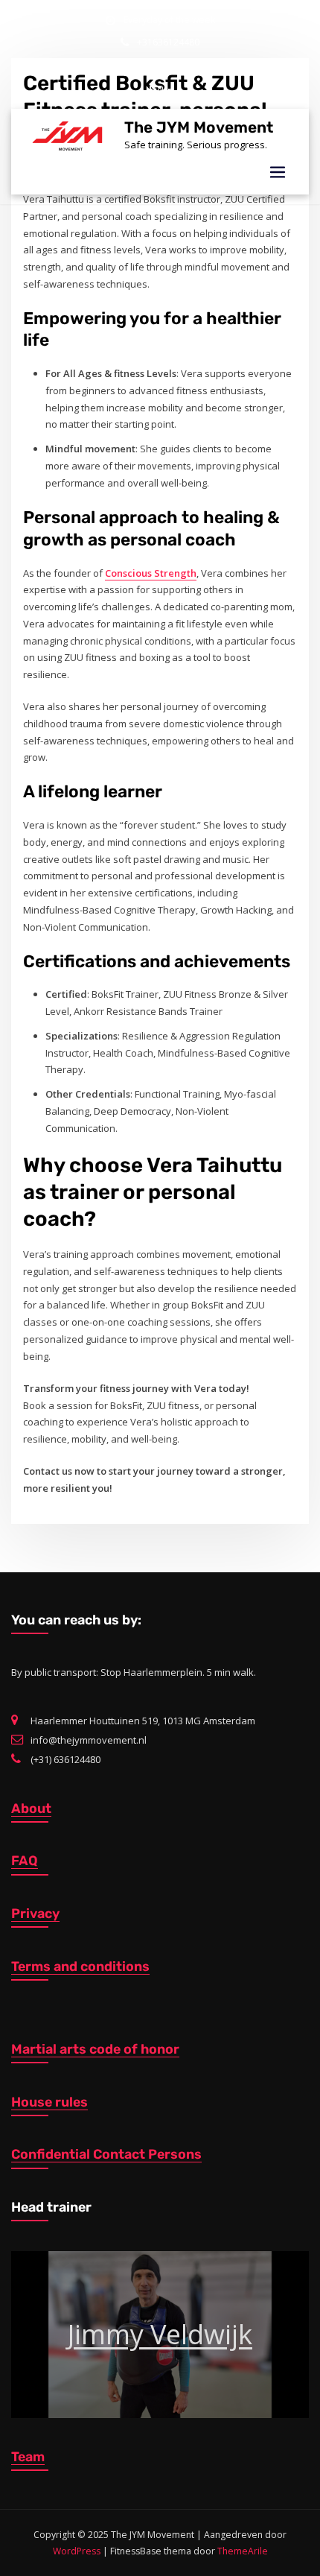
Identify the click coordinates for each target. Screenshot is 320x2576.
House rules (49, 2102)
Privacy (35, 1913)
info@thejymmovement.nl (170, 64)
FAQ (25, 1860)
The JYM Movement (199, 127)
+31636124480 (168, 42)
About (31, 1808)
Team (28, 2456)
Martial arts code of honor (95, 2049)
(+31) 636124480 (65, 1759)
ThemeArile (243, 2551)
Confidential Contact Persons (106, 2154)
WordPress (77, 2551)
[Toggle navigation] (278, 173)
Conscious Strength (151, 573)
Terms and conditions (80, 1966)
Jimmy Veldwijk (160, 2334)
